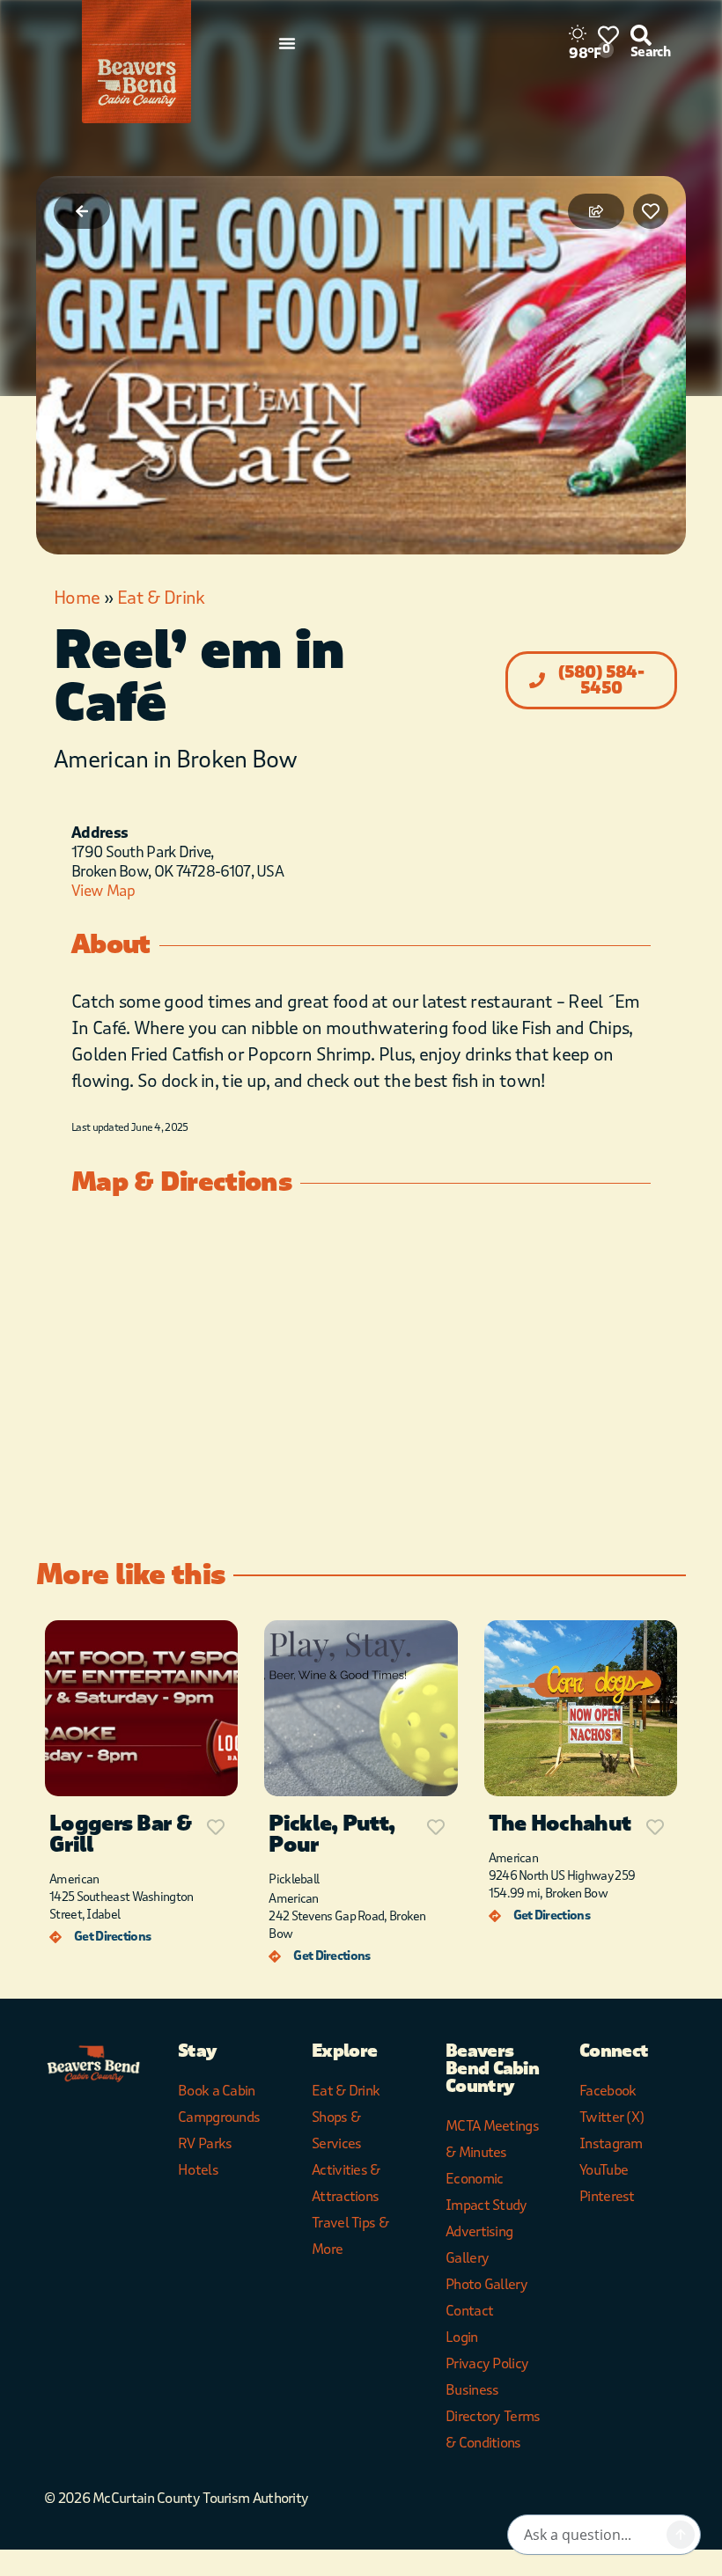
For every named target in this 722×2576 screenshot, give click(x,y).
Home (77, 598)
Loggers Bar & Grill (120, 1835)
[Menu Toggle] (287, 43)
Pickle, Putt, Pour (332, 1835)
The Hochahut (560, 1824)
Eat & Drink (161, 598)
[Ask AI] (681, 2535)
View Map (103, 891)
